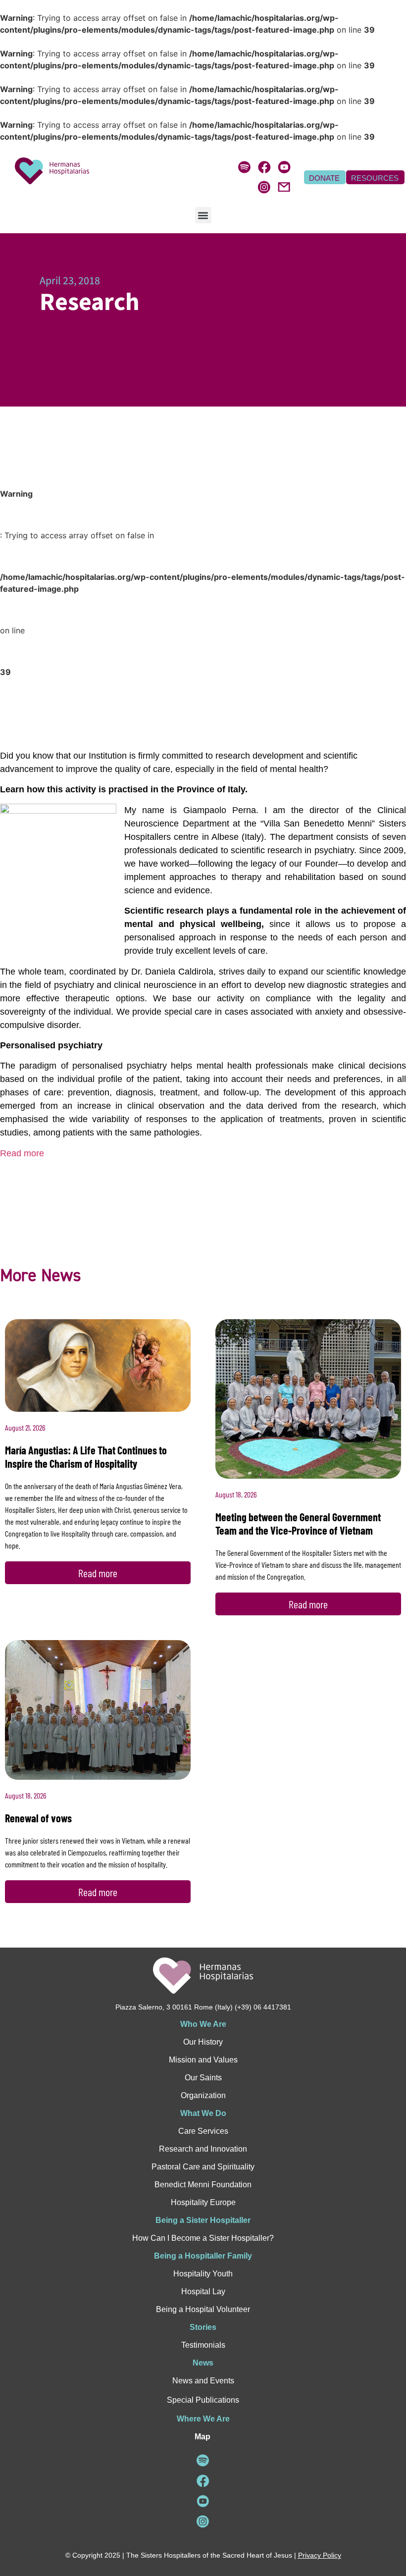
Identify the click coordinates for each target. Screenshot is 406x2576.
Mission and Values (203, 2060)
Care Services (203, 2131)
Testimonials (203, 2345)
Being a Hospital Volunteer (203, 2309)
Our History (203, 2042)
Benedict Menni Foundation (203, 2185)
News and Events (203, 2381)
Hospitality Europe (203, 2202)
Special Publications (203, 2400)
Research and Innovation (203, 2149)
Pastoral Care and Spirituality (203, 2167)
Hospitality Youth (203, 2274)
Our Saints (203, 2078)
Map (203, 2437)
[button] (203, 215)
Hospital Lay (203, 2292)
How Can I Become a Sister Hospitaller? (203, 2238)
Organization (203, 2095)
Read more (22, 1153)
